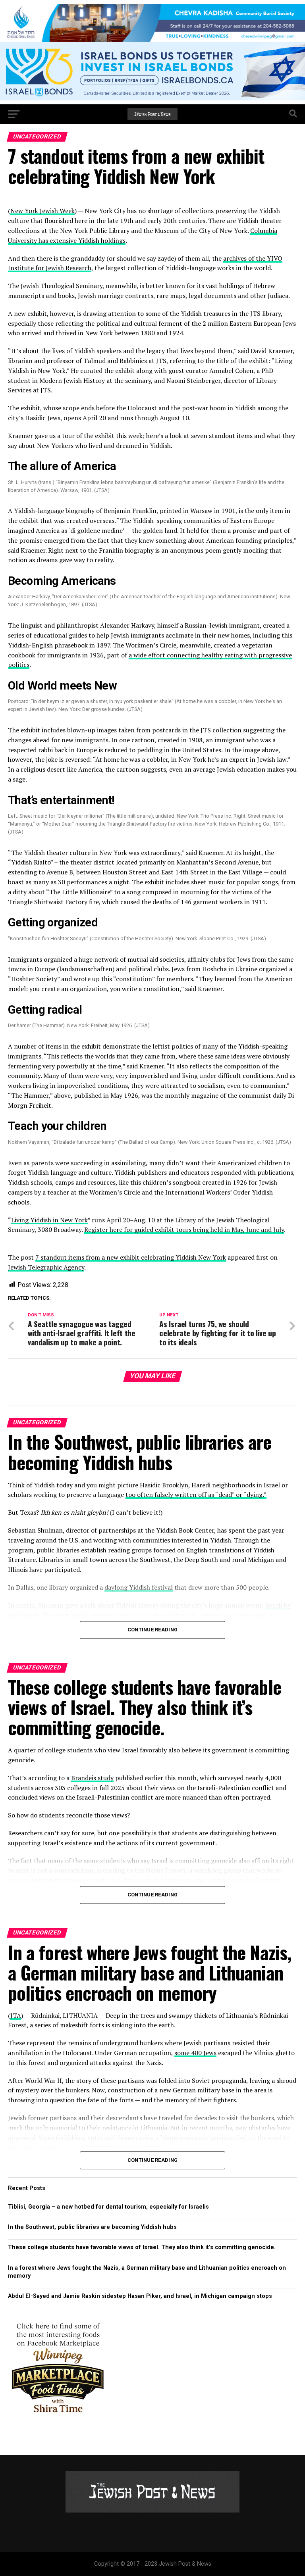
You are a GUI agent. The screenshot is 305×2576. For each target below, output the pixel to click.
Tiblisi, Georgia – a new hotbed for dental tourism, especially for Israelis (108, 2207)
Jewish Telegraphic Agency (46, 1267)
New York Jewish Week (42, 211)
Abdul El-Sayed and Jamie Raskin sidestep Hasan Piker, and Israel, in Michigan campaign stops (140, 2296)
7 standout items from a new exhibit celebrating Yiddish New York (131, 1257)
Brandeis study (92, 1778)
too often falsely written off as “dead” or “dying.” (196, 1495)
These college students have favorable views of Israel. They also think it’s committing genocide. (142, 2247)
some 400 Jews (195, 2053)
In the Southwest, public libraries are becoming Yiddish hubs (92, 2227)
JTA (16, 2015)
